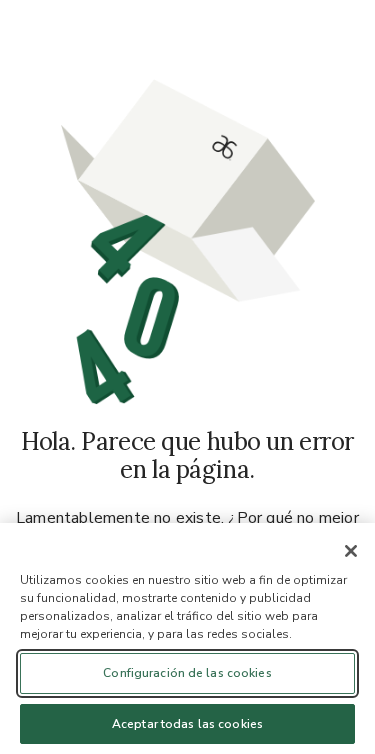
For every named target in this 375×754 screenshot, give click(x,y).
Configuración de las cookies (187, 673)
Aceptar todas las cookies (187, 724)
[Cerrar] (351, 551)
